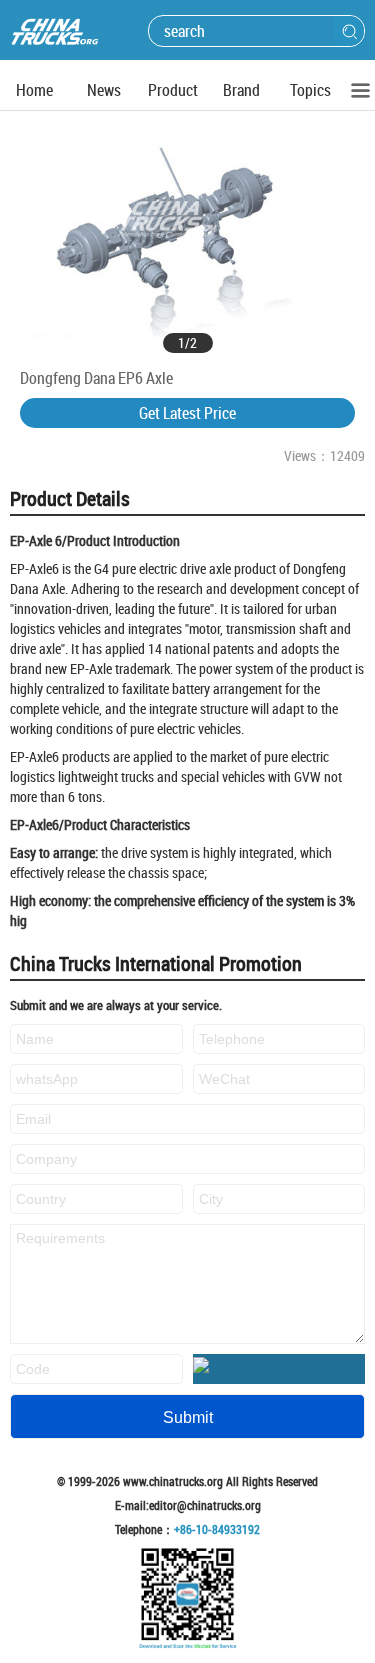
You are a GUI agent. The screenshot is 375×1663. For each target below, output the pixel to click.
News (104, 90)
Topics (310, 90)
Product (173, 90)
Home (34, 90)
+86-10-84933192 (217, 1529)
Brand (241, 90)
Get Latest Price (187, 413)
